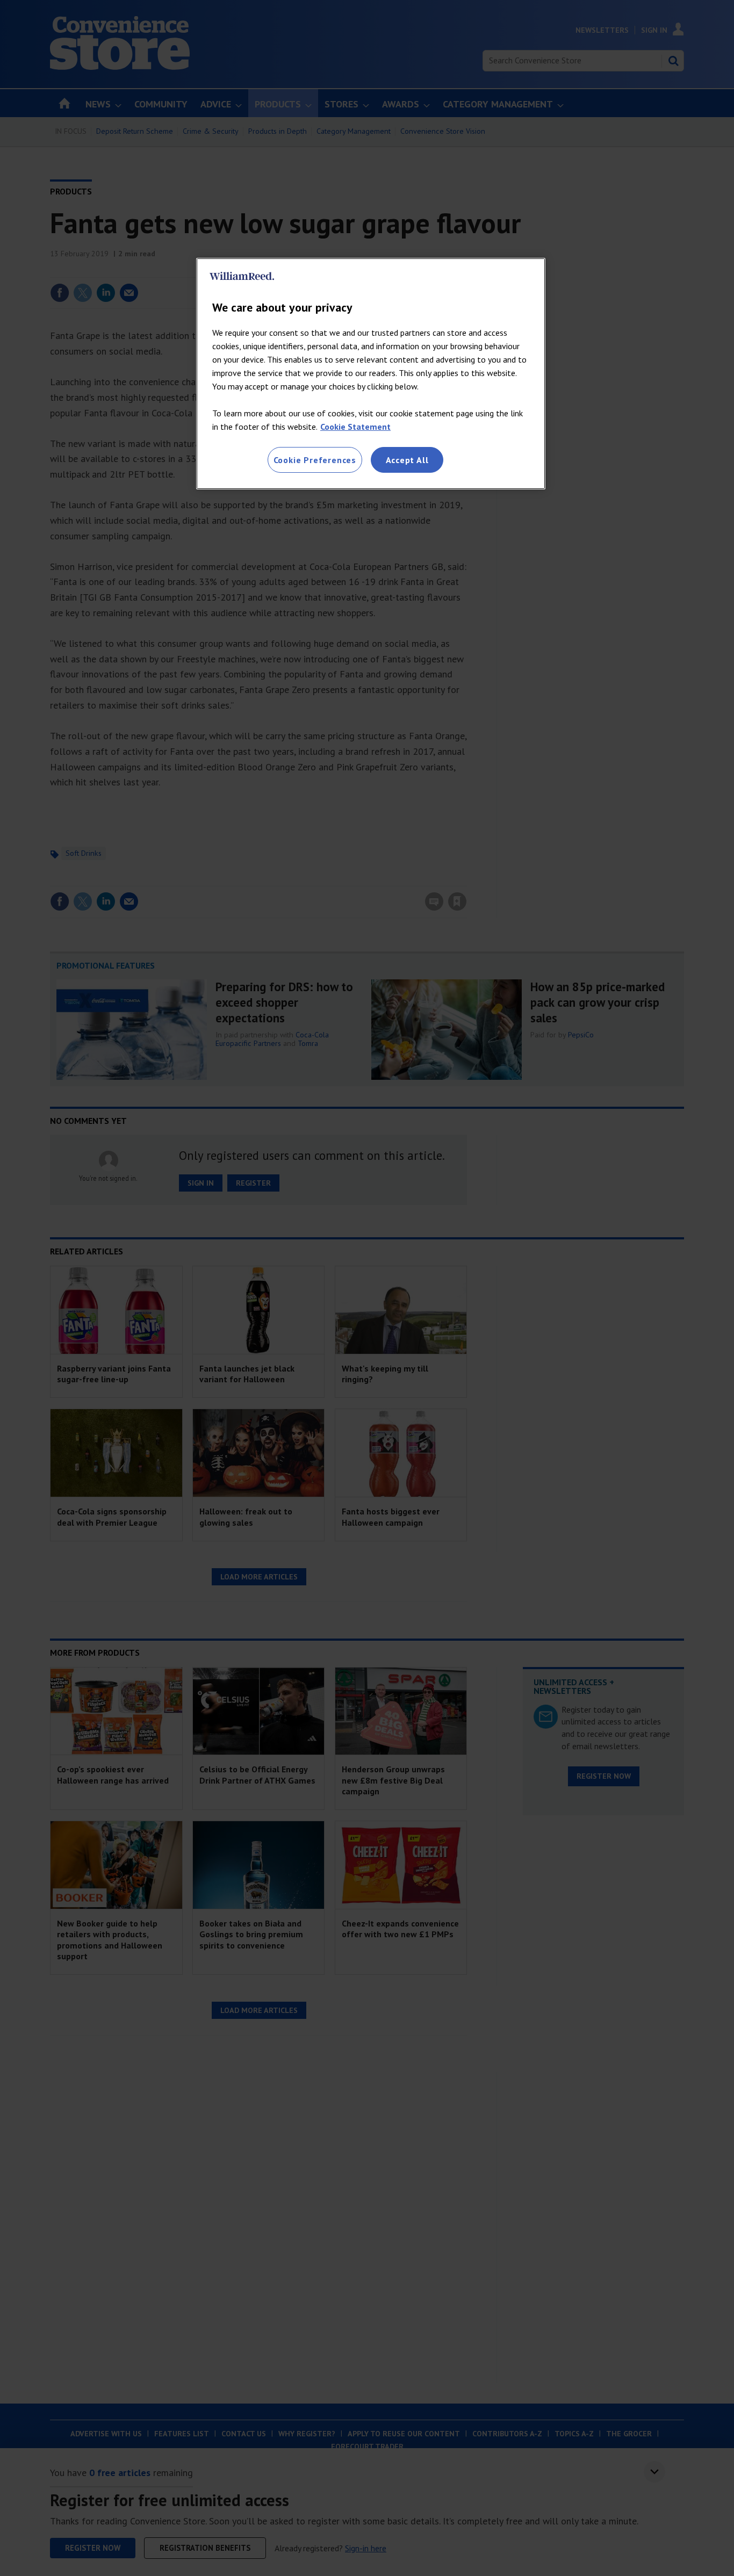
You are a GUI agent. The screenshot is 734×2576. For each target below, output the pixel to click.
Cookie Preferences (315, 460)
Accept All (407, 460)
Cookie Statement (355, 427)
